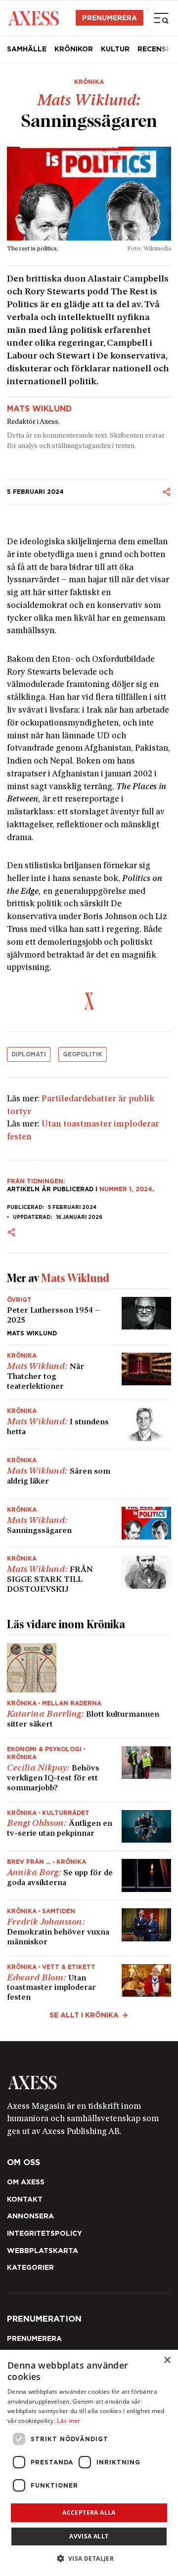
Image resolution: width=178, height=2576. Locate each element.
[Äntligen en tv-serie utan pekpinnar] (89, 1827)
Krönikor (74, 49)
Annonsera (30, 2216)
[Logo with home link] (89, 2083)
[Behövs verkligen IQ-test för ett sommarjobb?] (89, 1770)
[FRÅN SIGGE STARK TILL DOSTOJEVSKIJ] (89, 1571)
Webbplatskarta (43, 2251)
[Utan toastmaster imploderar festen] (89, 1980)
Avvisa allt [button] (89, 2536)
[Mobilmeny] (161, 18)
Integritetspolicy (44, 2233)
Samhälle (27, 49)
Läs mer (68, 2421)
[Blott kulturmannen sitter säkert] (89, 1687)
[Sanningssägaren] (89, 1523)
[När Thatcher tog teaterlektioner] (89, 1372)
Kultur (115, 49)
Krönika (89, 82)
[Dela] (167, 492)
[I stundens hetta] (89, 1425)
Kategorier (30, 2267)
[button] (89, 2558)
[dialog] (89, 2463)
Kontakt (25, 2199)
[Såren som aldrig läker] (89, 1474)
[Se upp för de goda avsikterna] (89, 1875)
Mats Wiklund (39, 409)
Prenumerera (110, 18)
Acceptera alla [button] (89, 2513)
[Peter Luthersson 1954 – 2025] (89, 1317)
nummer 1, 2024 (126, 1189)
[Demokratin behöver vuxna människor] (89, 1928)
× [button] (167, 2360)
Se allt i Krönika (84, 2015)
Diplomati (29, 1054)
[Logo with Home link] (33, 18)
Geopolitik (83, 1054)
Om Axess (26, 2182)
